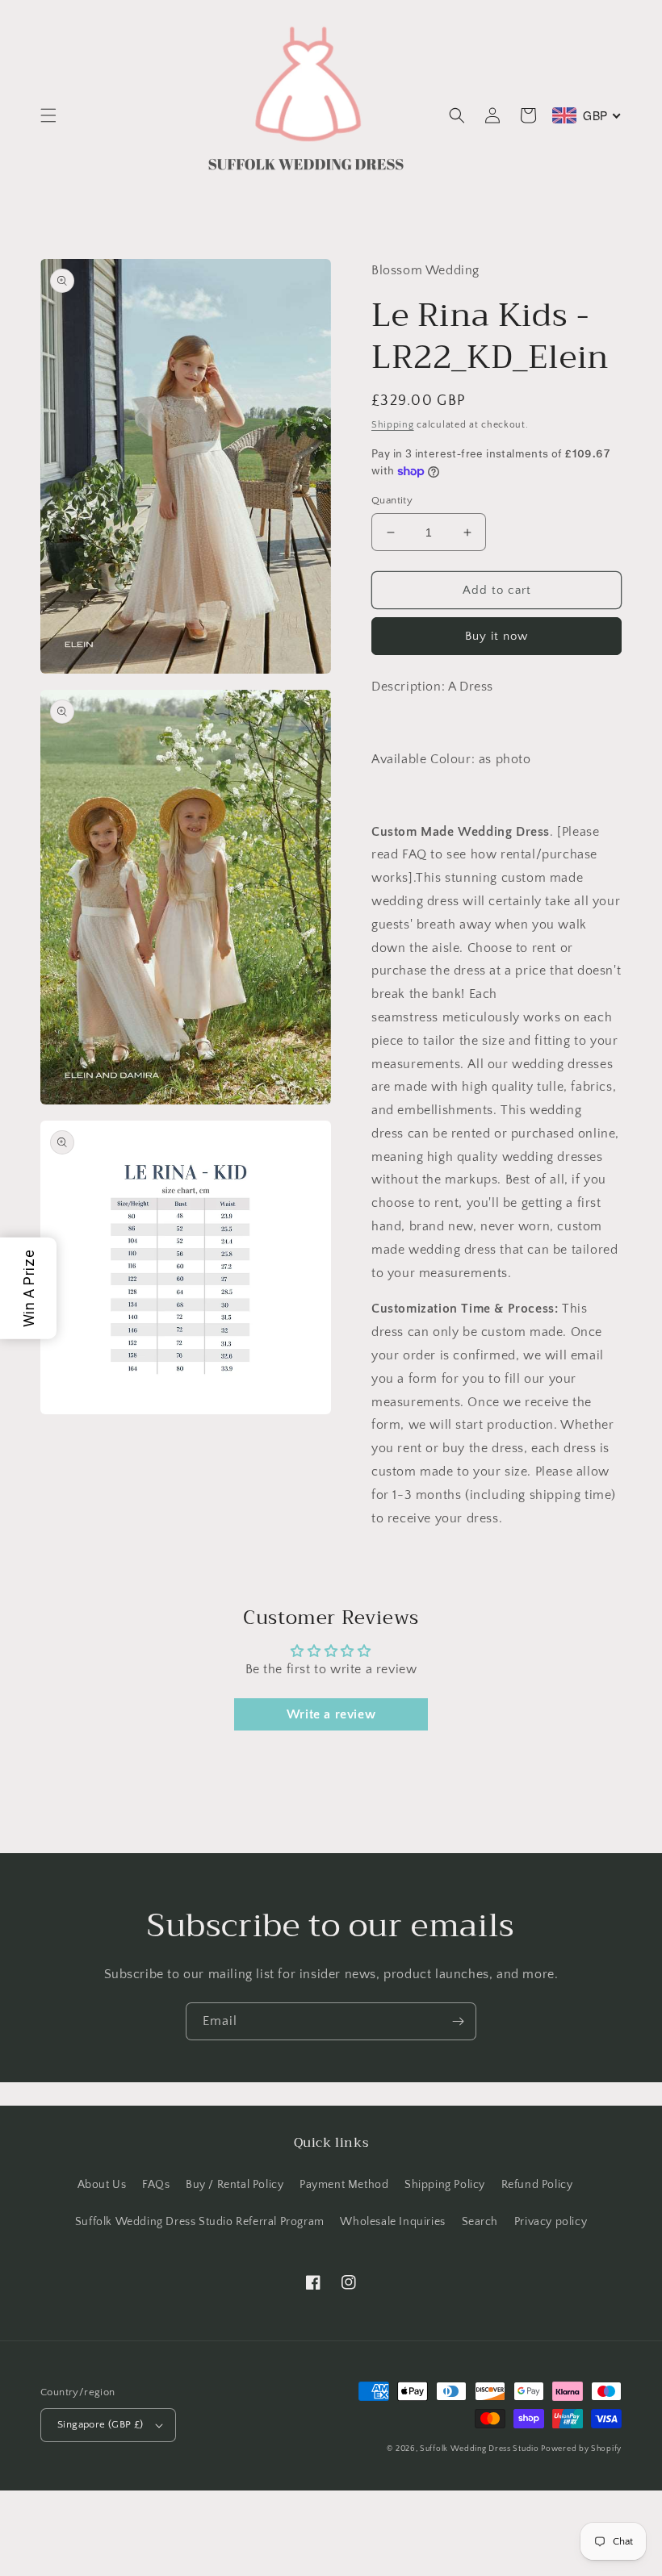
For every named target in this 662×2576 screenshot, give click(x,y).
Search (480, 2222)
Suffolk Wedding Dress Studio (480, 2449)
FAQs (156, 2185)
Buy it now (497, 636)
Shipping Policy (445, 2185)
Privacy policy (551, 2222)
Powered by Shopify (581, 2449)
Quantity (392, 500)
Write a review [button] (331, 1714)
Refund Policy (537, 2185)
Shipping (393, 425)
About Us (102, 2185)
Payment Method (344, 2185)
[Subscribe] (458, 2021)
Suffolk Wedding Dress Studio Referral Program (200, 2222)
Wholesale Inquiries (392, 2222)
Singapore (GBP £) (101, 2424)
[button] (48, 115)
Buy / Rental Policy (235, 2185)
